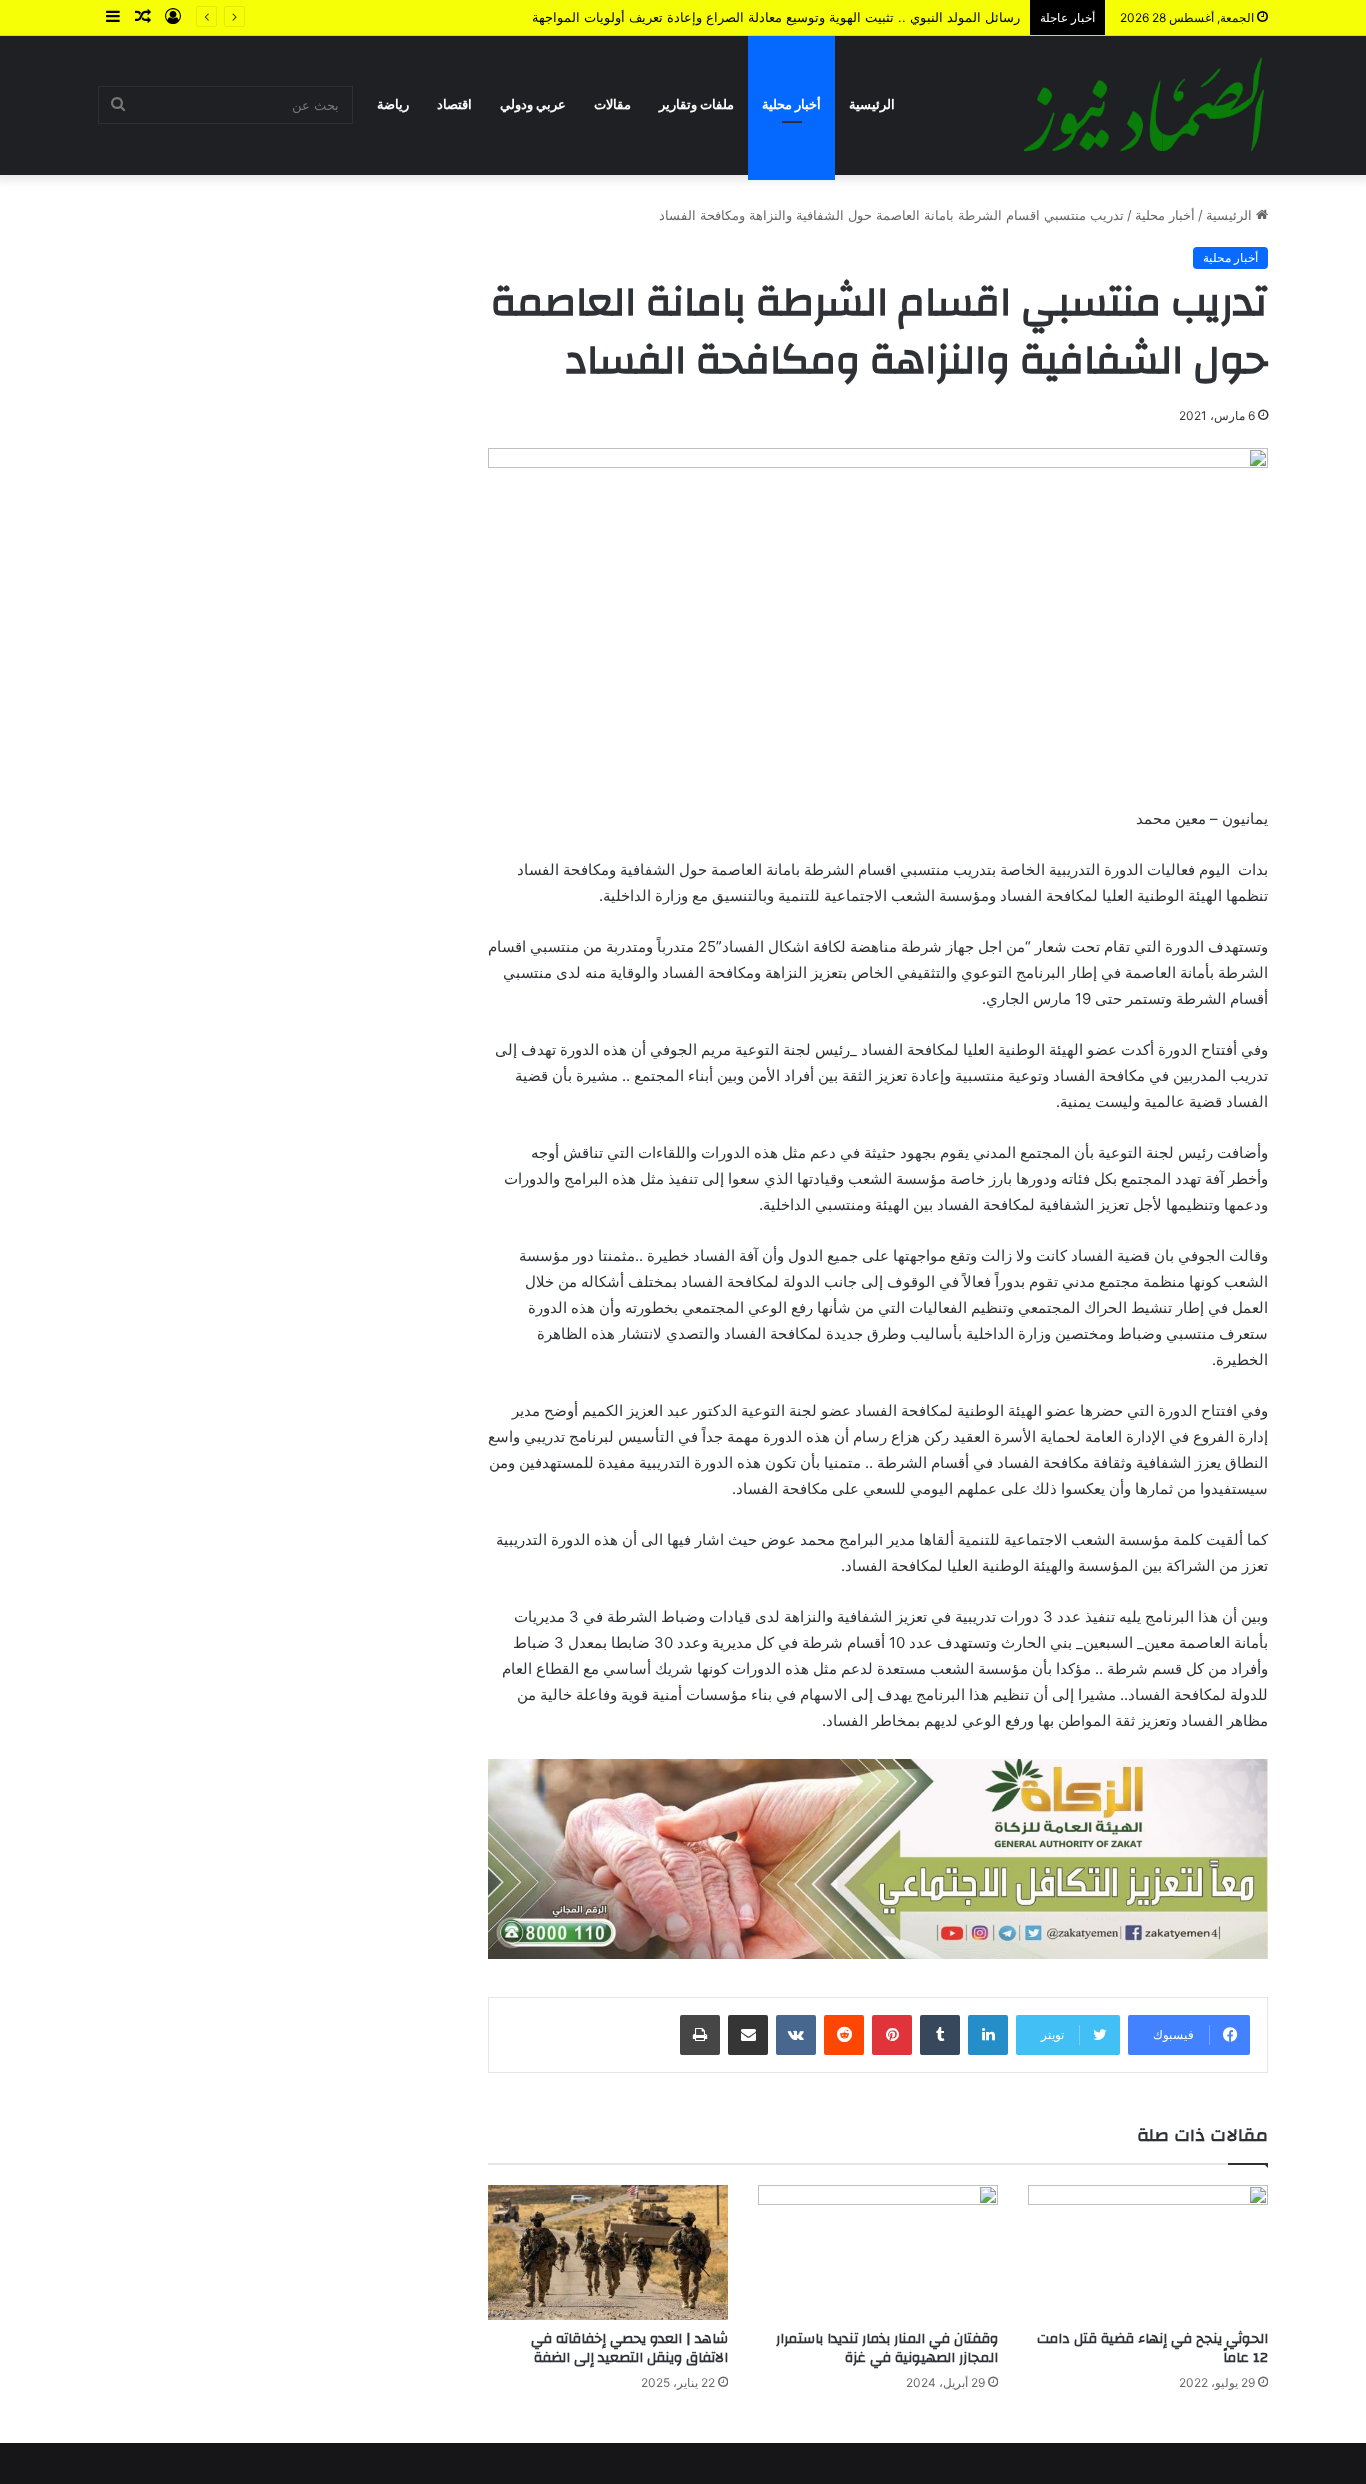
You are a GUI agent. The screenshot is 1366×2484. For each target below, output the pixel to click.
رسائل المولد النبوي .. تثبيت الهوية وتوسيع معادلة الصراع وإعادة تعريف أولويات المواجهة (776, 17)
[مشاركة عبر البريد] (748, 2035)
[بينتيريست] (892, 2035)
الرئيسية (872, 104)
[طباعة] (700, 2035)
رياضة (393, 104)
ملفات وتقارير (696, 104)
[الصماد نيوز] (1144, 105)
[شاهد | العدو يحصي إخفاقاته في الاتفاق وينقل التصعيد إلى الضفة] (608, 2252)
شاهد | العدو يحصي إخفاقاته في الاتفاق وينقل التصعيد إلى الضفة (629, 2348)
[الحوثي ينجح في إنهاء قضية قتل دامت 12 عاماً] (1148, 2252)
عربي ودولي (533, 104)
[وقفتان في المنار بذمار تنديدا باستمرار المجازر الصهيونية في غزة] (878, 2252)
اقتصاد (454, 104)
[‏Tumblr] (940, 2035)
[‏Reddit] (844, 2035)
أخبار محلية (791, 104)
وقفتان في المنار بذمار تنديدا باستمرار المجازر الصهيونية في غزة (887, 2348)
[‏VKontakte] (796, 2035)
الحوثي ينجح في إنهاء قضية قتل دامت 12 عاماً (1152, 2348)
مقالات (612, 104)
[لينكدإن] (988, 2035)
